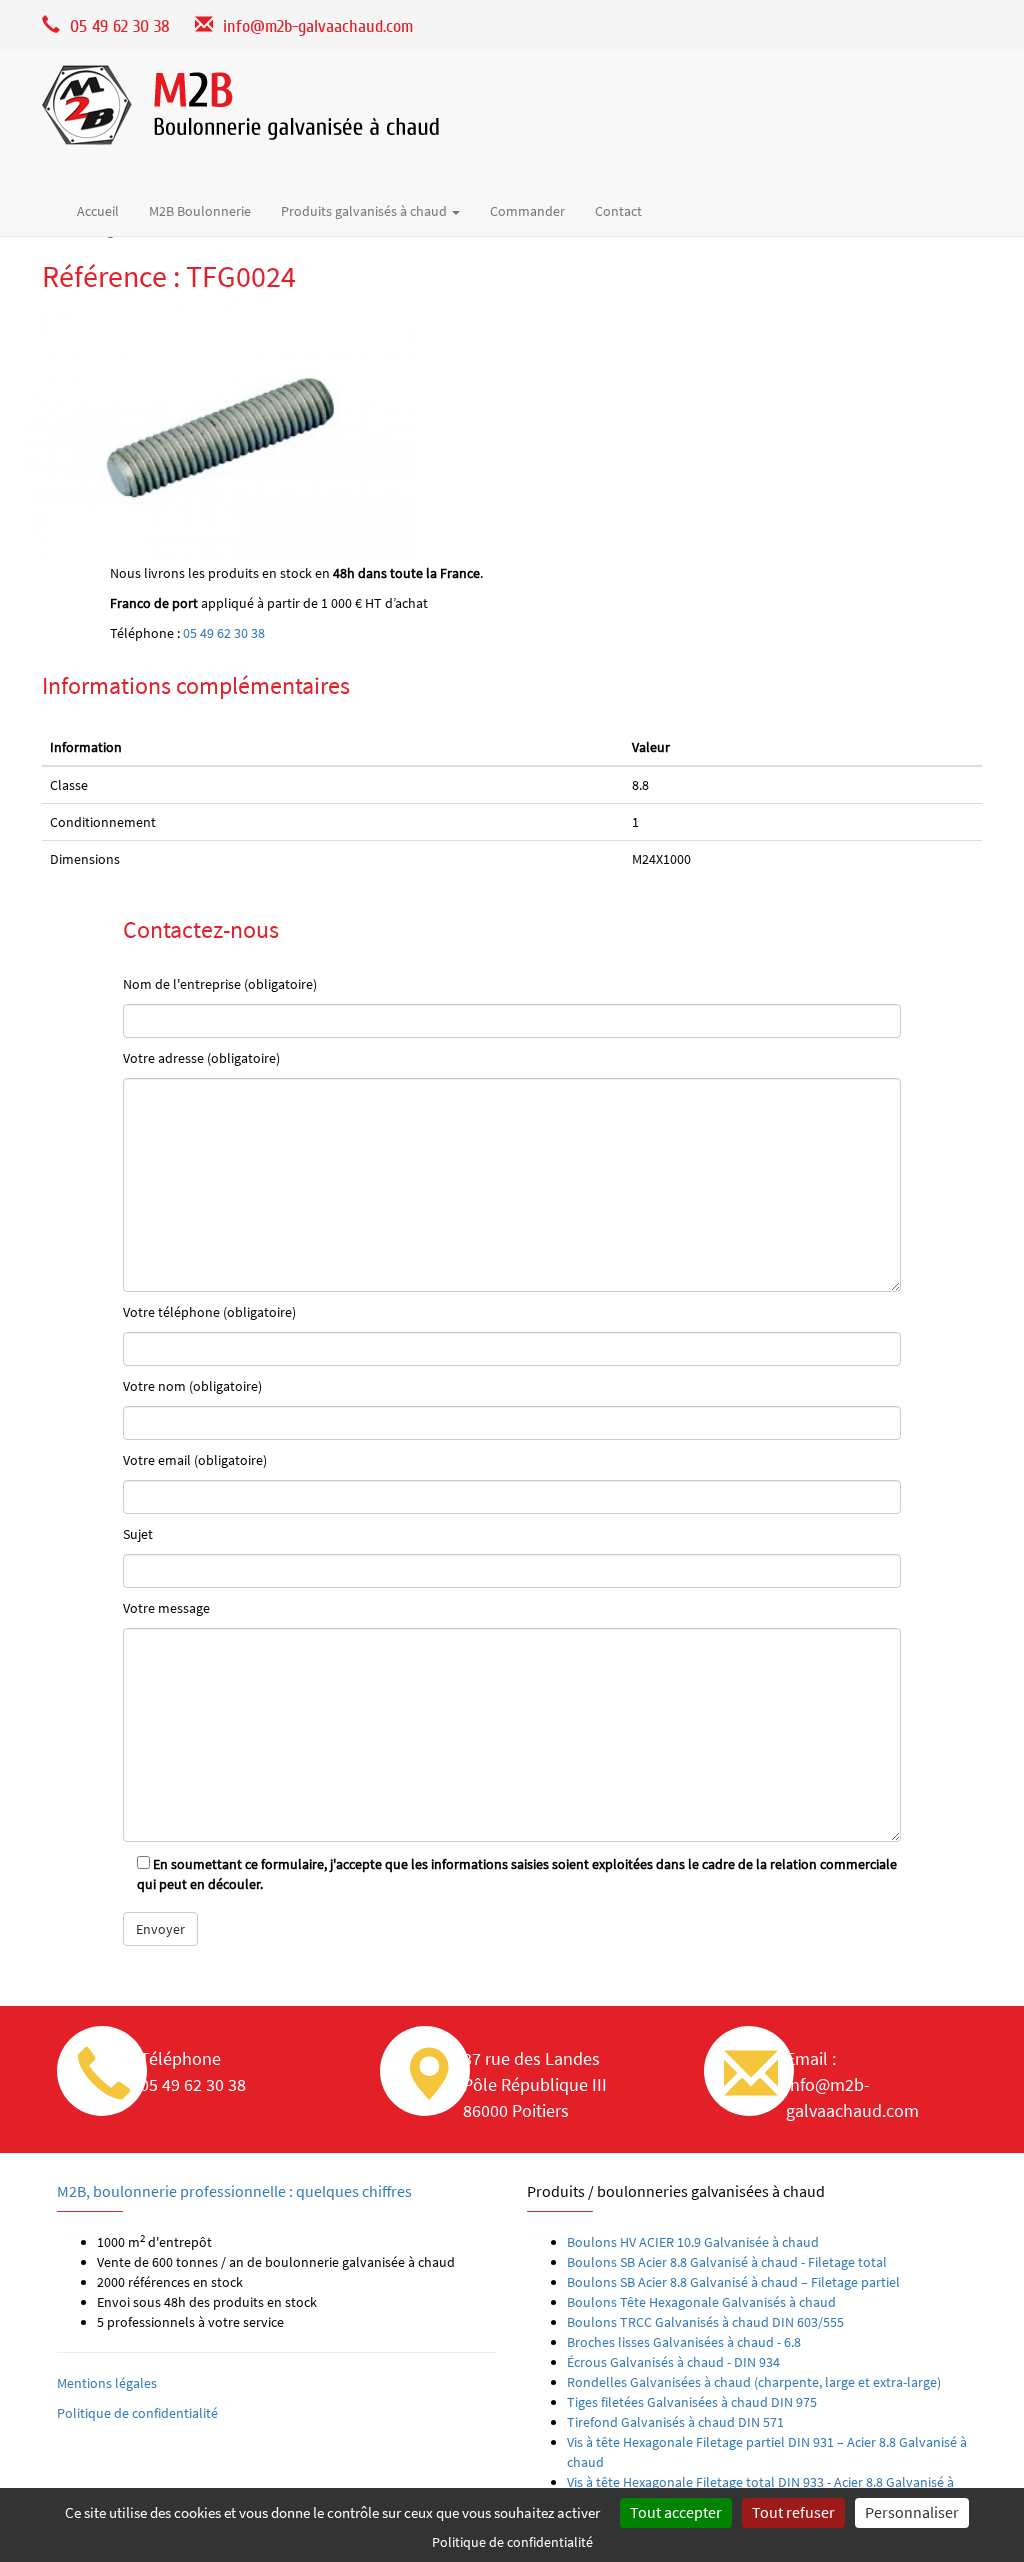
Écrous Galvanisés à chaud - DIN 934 (673, 2362)
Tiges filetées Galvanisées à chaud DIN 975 (692, 2402)
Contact (618, 211)
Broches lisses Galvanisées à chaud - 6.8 (684, 2342)
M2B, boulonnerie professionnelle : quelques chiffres (234, 2191)
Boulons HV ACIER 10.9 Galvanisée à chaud (693, 2242)
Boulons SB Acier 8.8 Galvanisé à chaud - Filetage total (727, 2262)
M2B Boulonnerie (200, 211)
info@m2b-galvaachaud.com (318, 26)
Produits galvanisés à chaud (365, 211)
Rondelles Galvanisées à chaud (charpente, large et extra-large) (754, 2382)
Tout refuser (793, 2512)
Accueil (98, 211)
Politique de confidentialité (137, 2413)
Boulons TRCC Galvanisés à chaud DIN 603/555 (705, 2322)
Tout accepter (676, 2512)
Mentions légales (107, 2383)
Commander (527, 211)
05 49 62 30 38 (224, 633)
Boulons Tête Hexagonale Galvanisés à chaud (701, 2302)
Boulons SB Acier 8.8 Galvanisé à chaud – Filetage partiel (733, 2282)
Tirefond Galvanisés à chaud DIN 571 (675, 2422)
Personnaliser (912, 2512)
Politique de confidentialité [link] (512, 2542)
